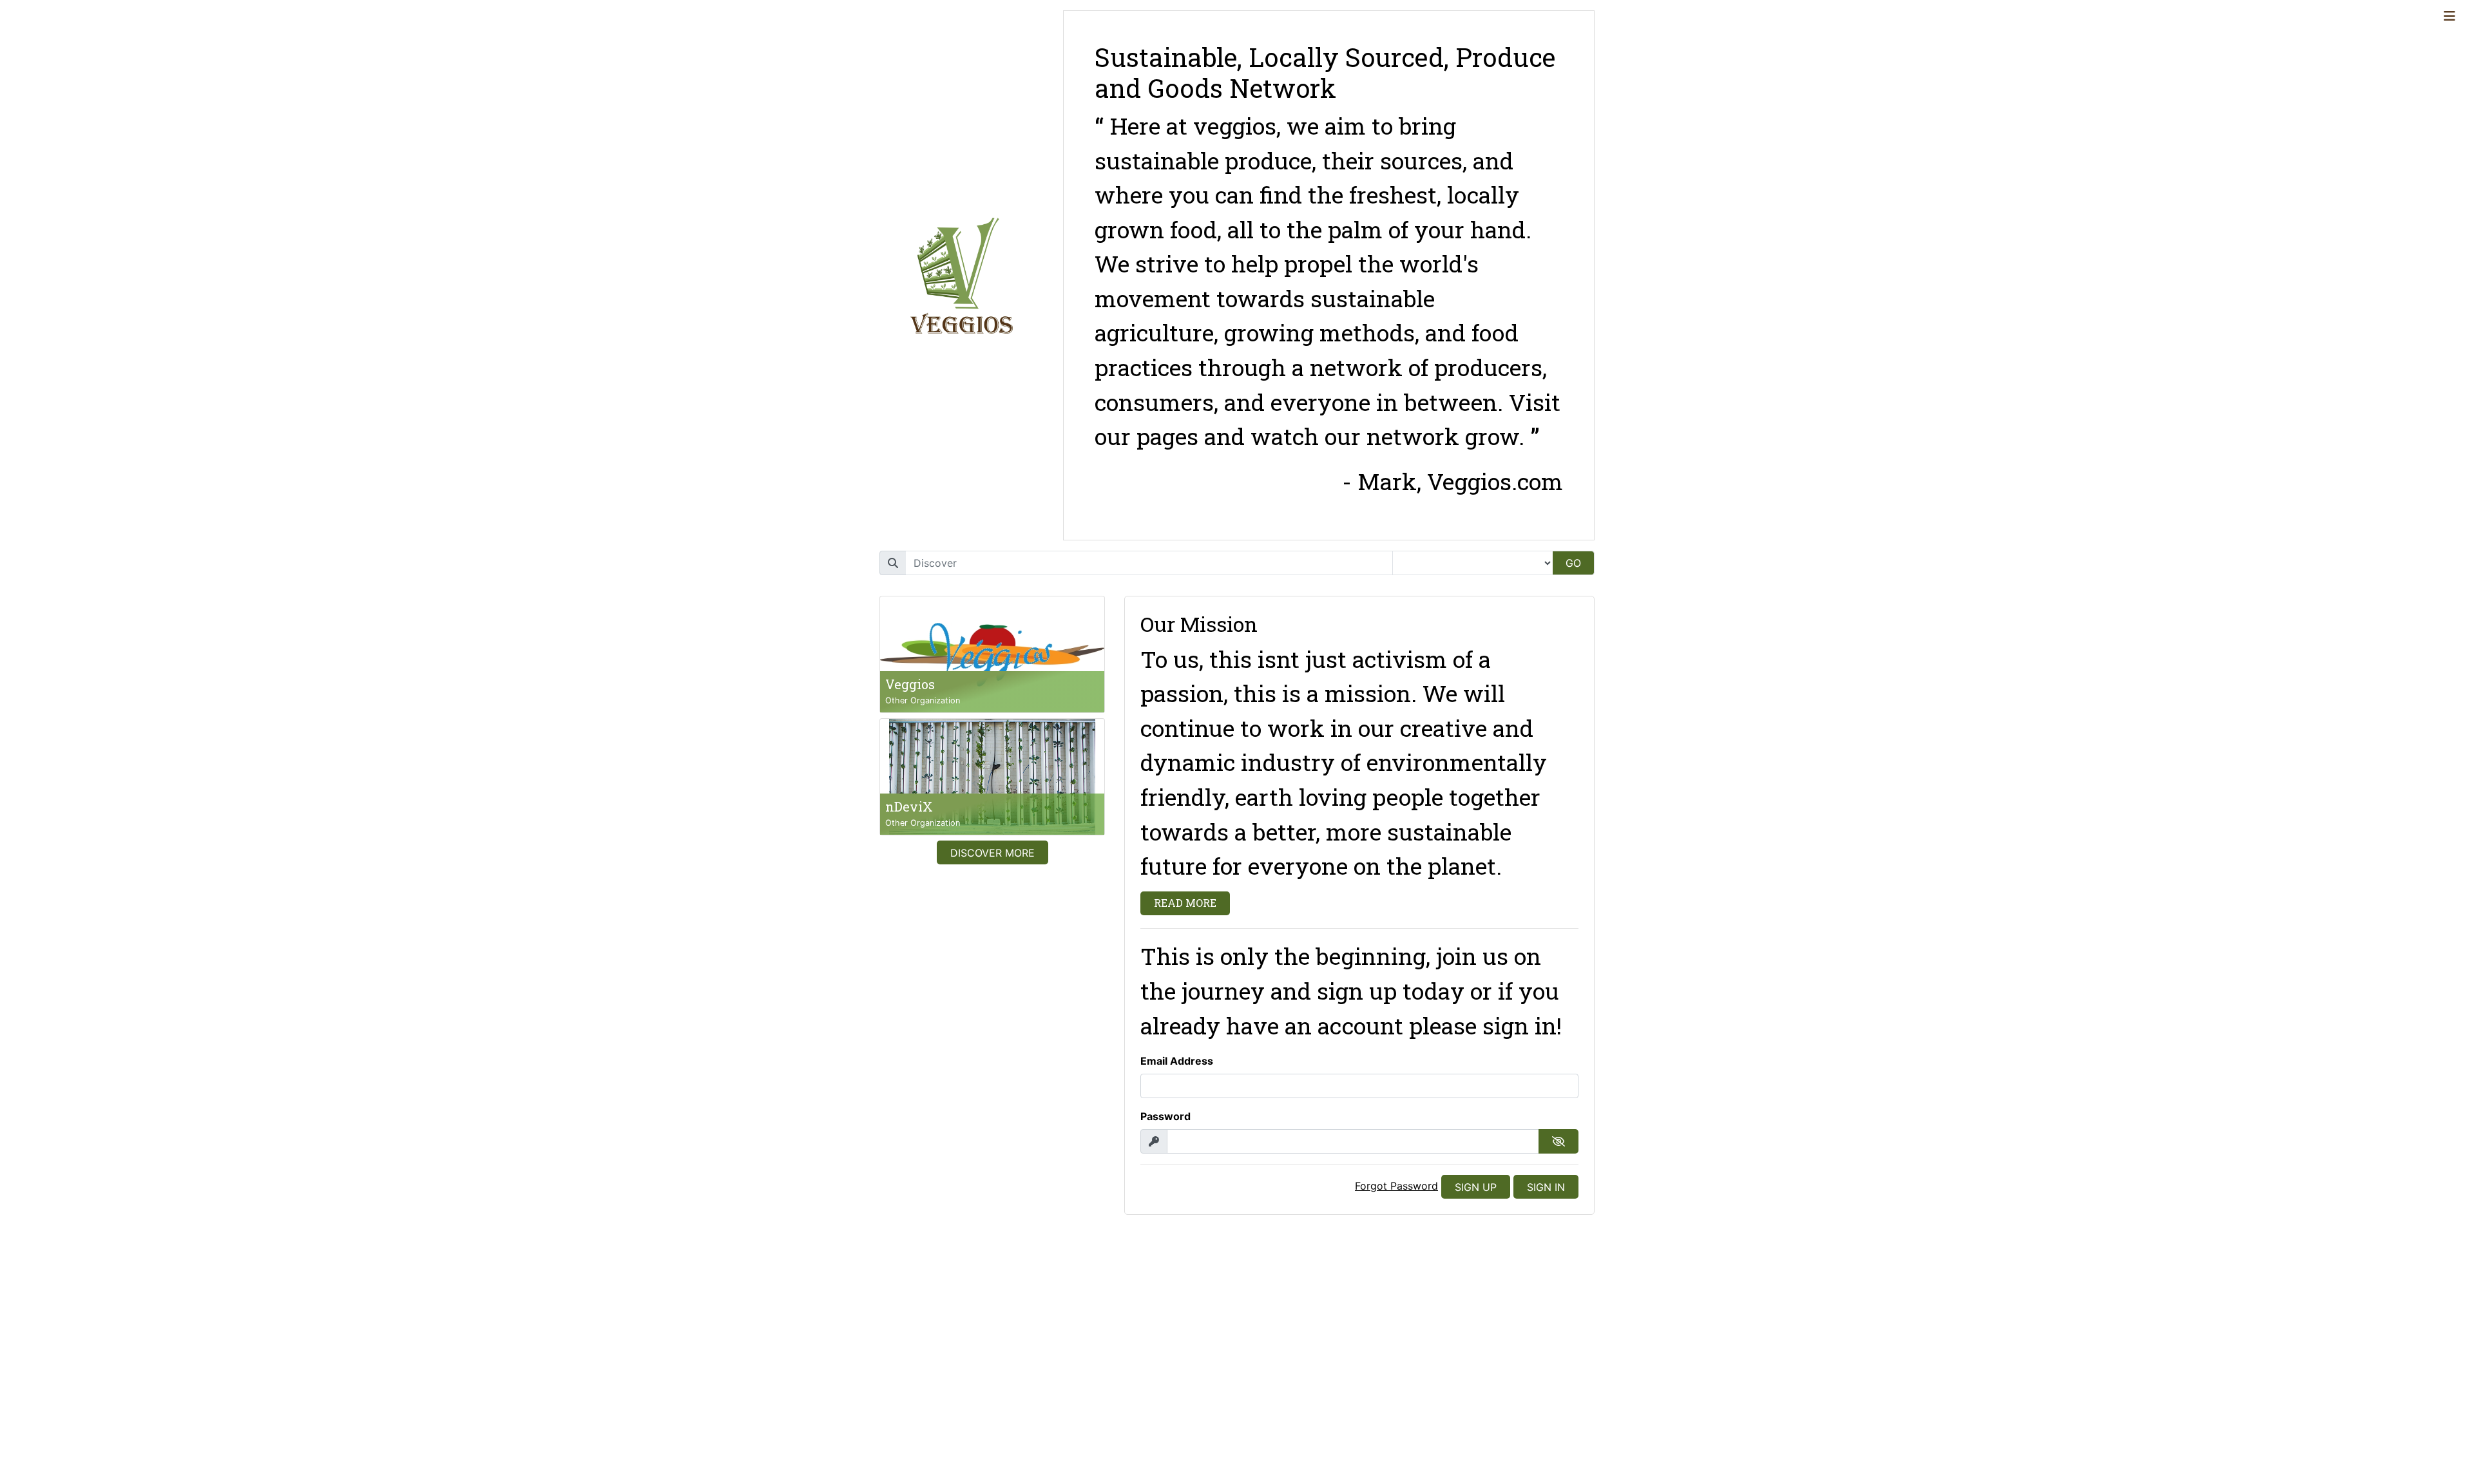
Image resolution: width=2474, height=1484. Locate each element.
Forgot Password (1396, 1186)
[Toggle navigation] (2450, 16)
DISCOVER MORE (992, 853)
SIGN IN (1546, 1187)
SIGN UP (1476, 1187)
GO (1573, 563)
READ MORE (1185, 903)
